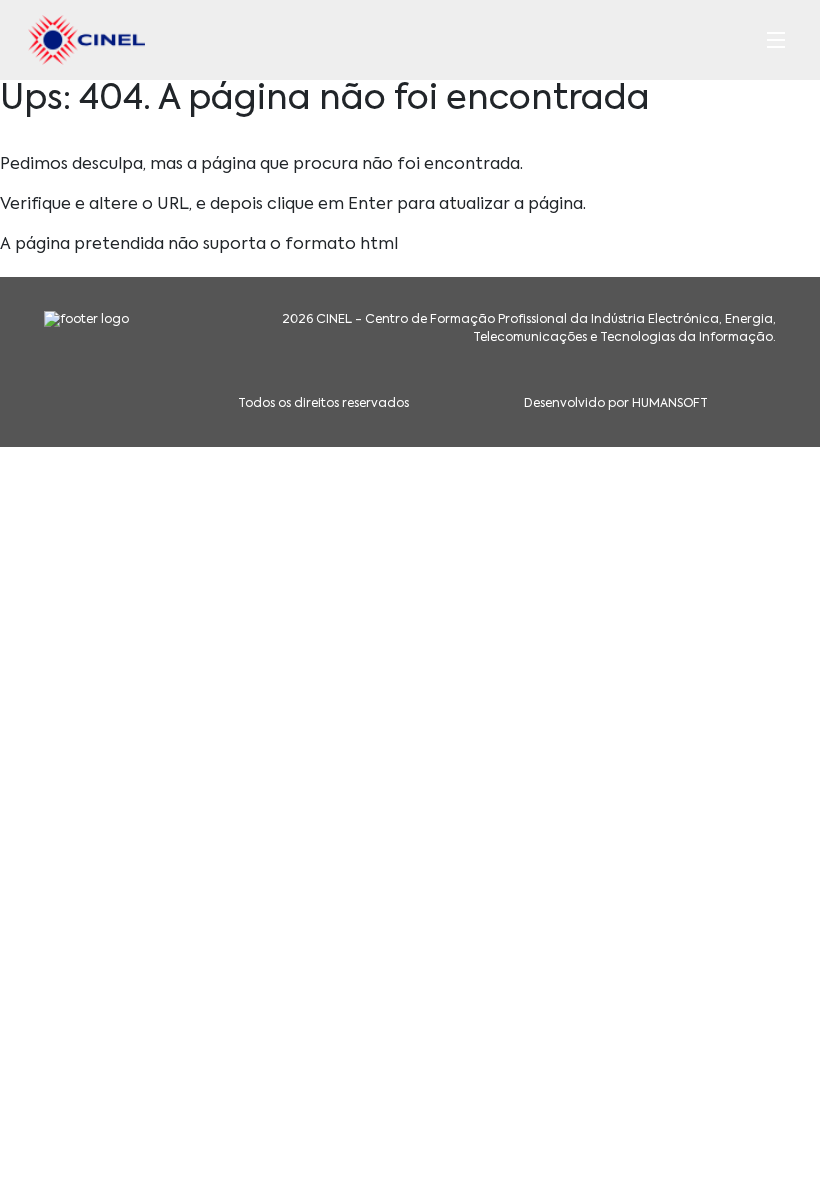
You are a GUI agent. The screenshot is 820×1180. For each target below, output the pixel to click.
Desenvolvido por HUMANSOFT (616, 404)
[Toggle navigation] (776, 40)
